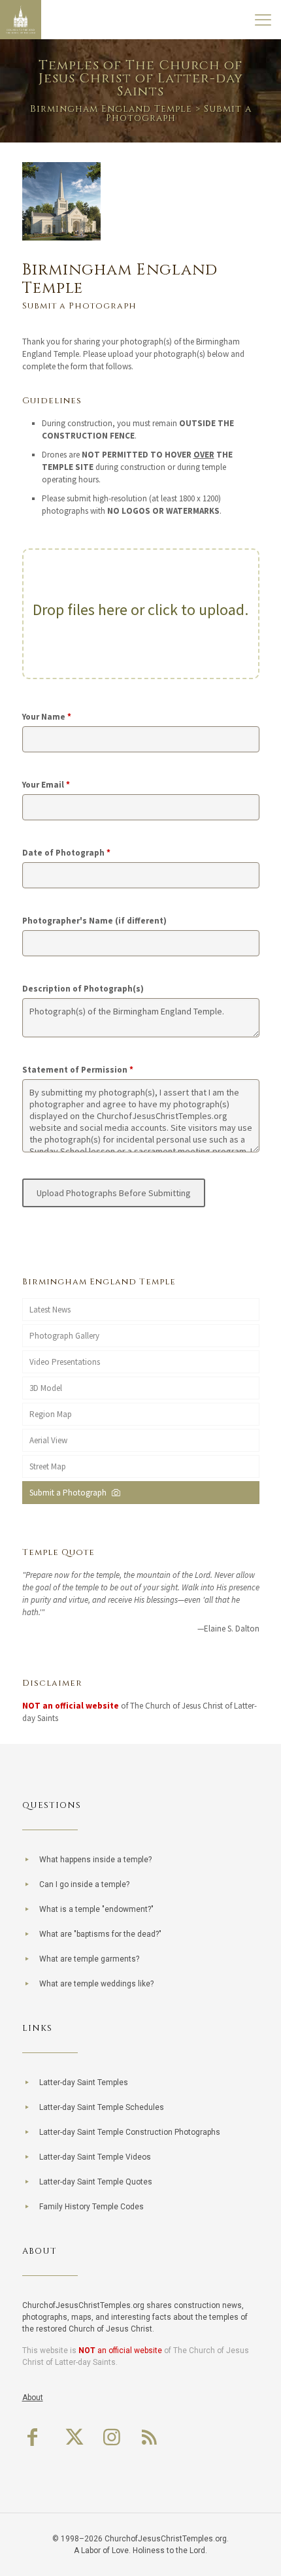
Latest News (50, 1310)
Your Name (47, 717)
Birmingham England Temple (111, 109)
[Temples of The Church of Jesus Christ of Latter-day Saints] (21, 20)
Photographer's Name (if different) (94, 921)
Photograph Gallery (64, 1336)
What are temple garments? (89, 1959)
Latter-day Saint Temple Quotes (96, 2182)
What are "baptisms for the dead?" (100, 1934)
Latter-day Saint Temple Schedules (102, 2107)
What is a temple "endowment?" (96, 1909)
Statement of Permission (78, 1070)
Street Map (48, 1466)
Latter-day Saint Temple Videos (95, 2157)
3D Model (46, 1388)
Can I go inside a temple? (84, 1884)
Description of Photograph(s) (83, 989)
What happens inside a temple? (95, 1860)
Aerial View (48, 1440)
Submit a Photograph (70, 1493)
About (33, 2398)
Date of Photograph (66, 853)
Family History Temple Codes (91, 2207)
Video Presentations (65, 1362)
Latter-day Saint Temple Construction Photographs (130, 2132)
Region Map (51, 1414)
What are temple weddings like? (96, 1984)
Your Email (46, 785)
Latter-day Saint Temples (84, 2083)
